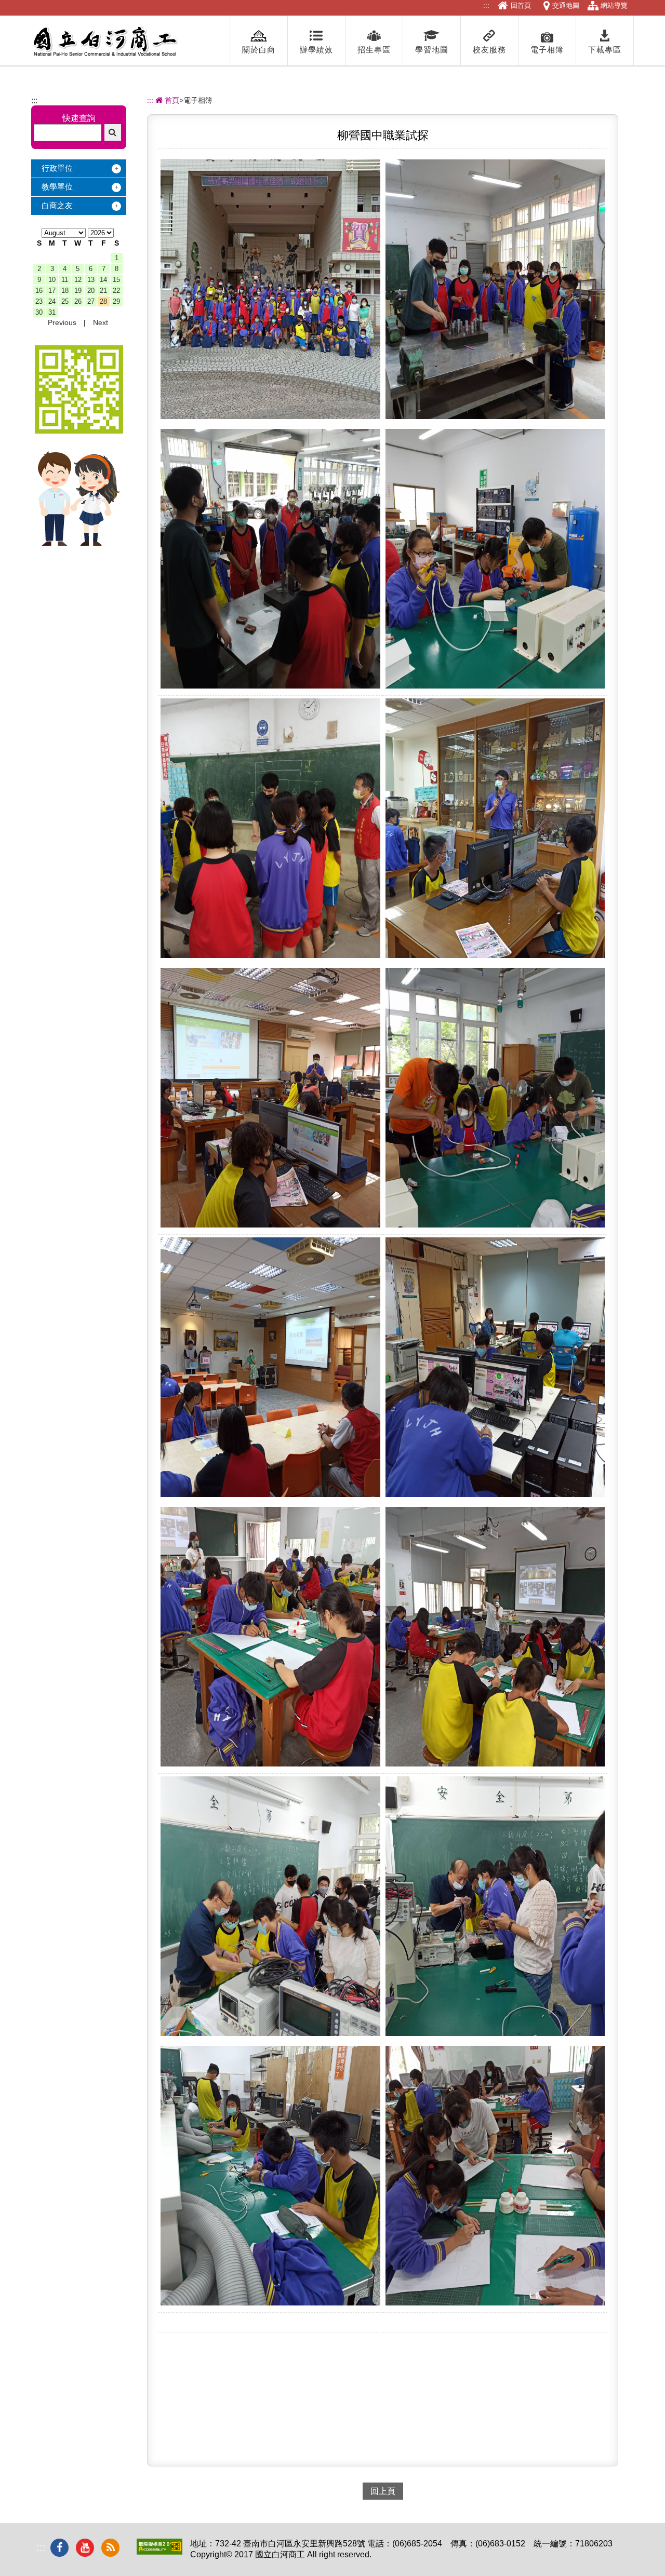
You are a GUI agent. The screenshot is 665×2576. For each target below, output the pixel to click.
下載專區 (605, 50)
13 (91, 280)
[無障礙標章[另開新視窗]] (159, 2552)
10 (52, 280)
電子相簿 (547, 50)
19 (78, 291)
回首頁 (521, 5)
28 (103, 301)
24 (52, 301)
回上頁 (383, 2491)
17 (52, 291)
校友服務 (489, 50)
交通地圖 (566, 5)
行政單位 (57, 168)
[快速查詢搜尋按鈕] (113, 132)
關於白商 (259, 50)
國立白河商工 (105, 42)
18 (65, 291)
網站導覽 (614, 5)
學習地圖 (432, 50)
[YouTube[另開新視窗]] (85, 2548)
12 (78, 280)
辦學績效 (316, 50)
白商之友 (57, 205)
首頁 (171, 100)
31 (52, 312)
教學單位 (57, 187)
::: (486, 5)
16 (39, 291)
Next (101, 322)
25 (65, 301)
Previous (62, 322)
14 (103, 280)
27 (91, 301)
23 (39, 301)
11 (65, 280)
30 (39, 312)
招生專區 (374, 50)
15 (116, 280)
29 (116, 301)
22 (116, 291)
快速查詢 (79, 118)
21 (103, 291)
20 (91, 291)
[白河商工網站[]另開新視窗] (79, 431)
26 (78, 301)
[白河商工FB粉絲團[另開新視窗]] (59, 2548)
